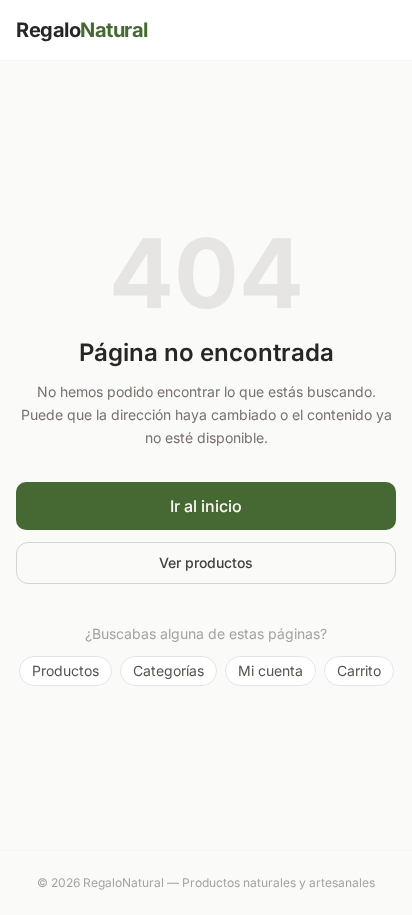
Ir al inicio (206, 506)
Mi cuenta (270, 670)
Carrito (359, 670)
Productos (65, 670)
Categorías (168, 670)
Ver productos (206, 562)
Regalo (82, 30)
